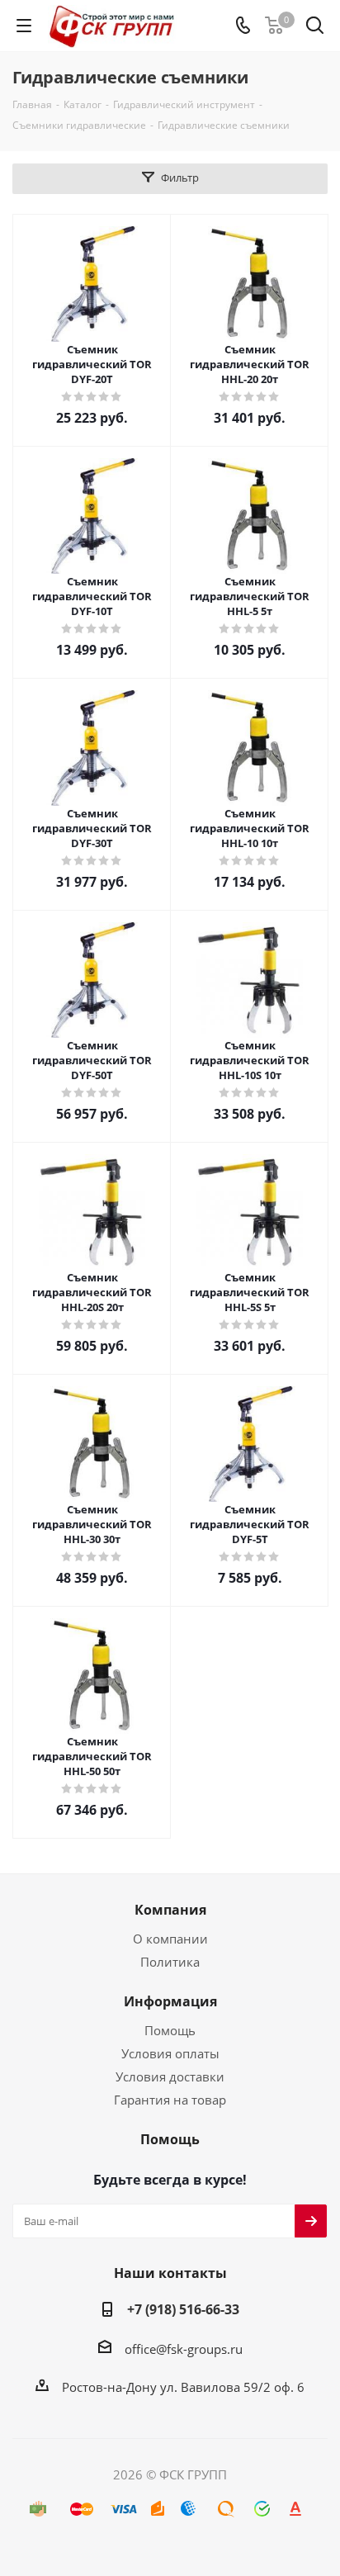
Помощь (170, 2030)
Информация (170, 2001)
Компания (170, 1910)
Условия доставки (170, 2076)
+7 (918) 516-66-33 (183, 2309)
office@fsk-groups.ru (184, 2349)
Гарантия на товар (170, 2100)
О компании (170, 1939)
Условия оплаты (170, 2053)
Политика (170, 1962)
